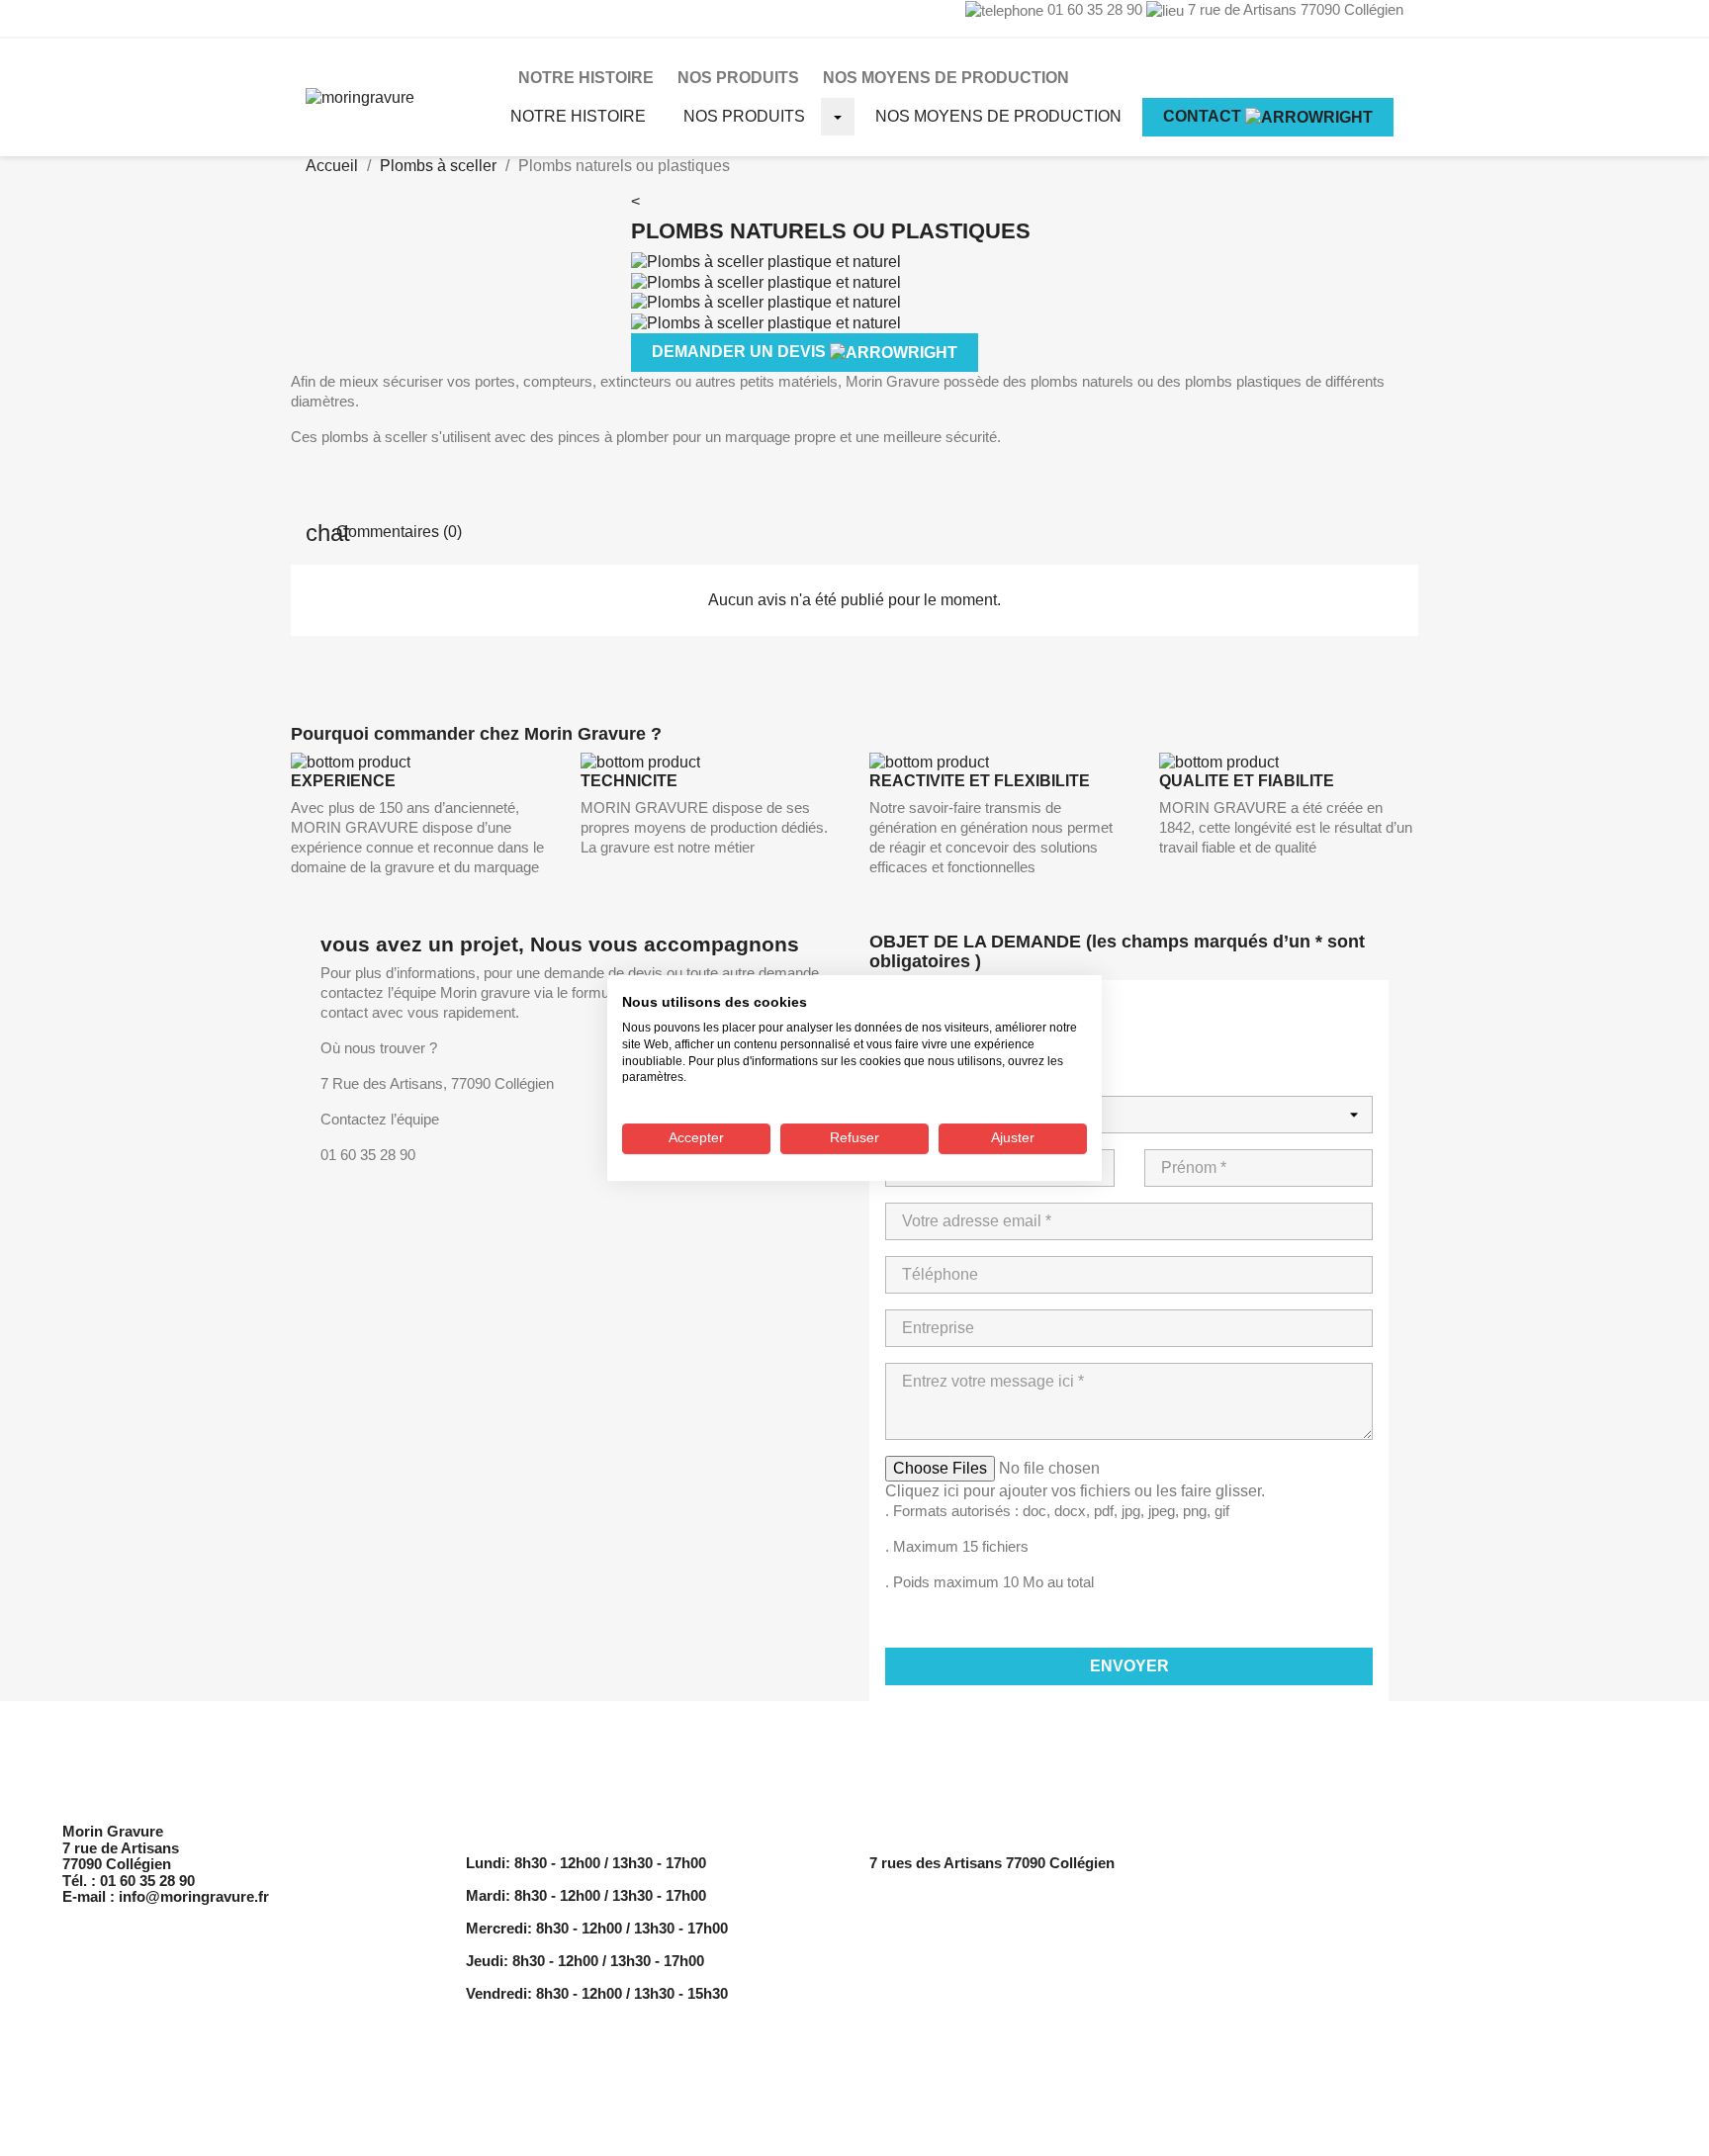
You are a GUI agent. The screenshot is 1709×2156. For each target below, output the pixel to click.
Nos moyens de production (998, 116)
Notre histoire (578, 116)
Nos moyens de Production (946, 78)
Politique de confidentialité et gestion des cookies (1444, 1887)
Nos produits (744, 116)
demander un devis (741, 352)
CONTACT (1204, 116)
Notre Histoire (586, 78)
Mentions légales (1331, 1863)
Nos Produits (738, 78)
